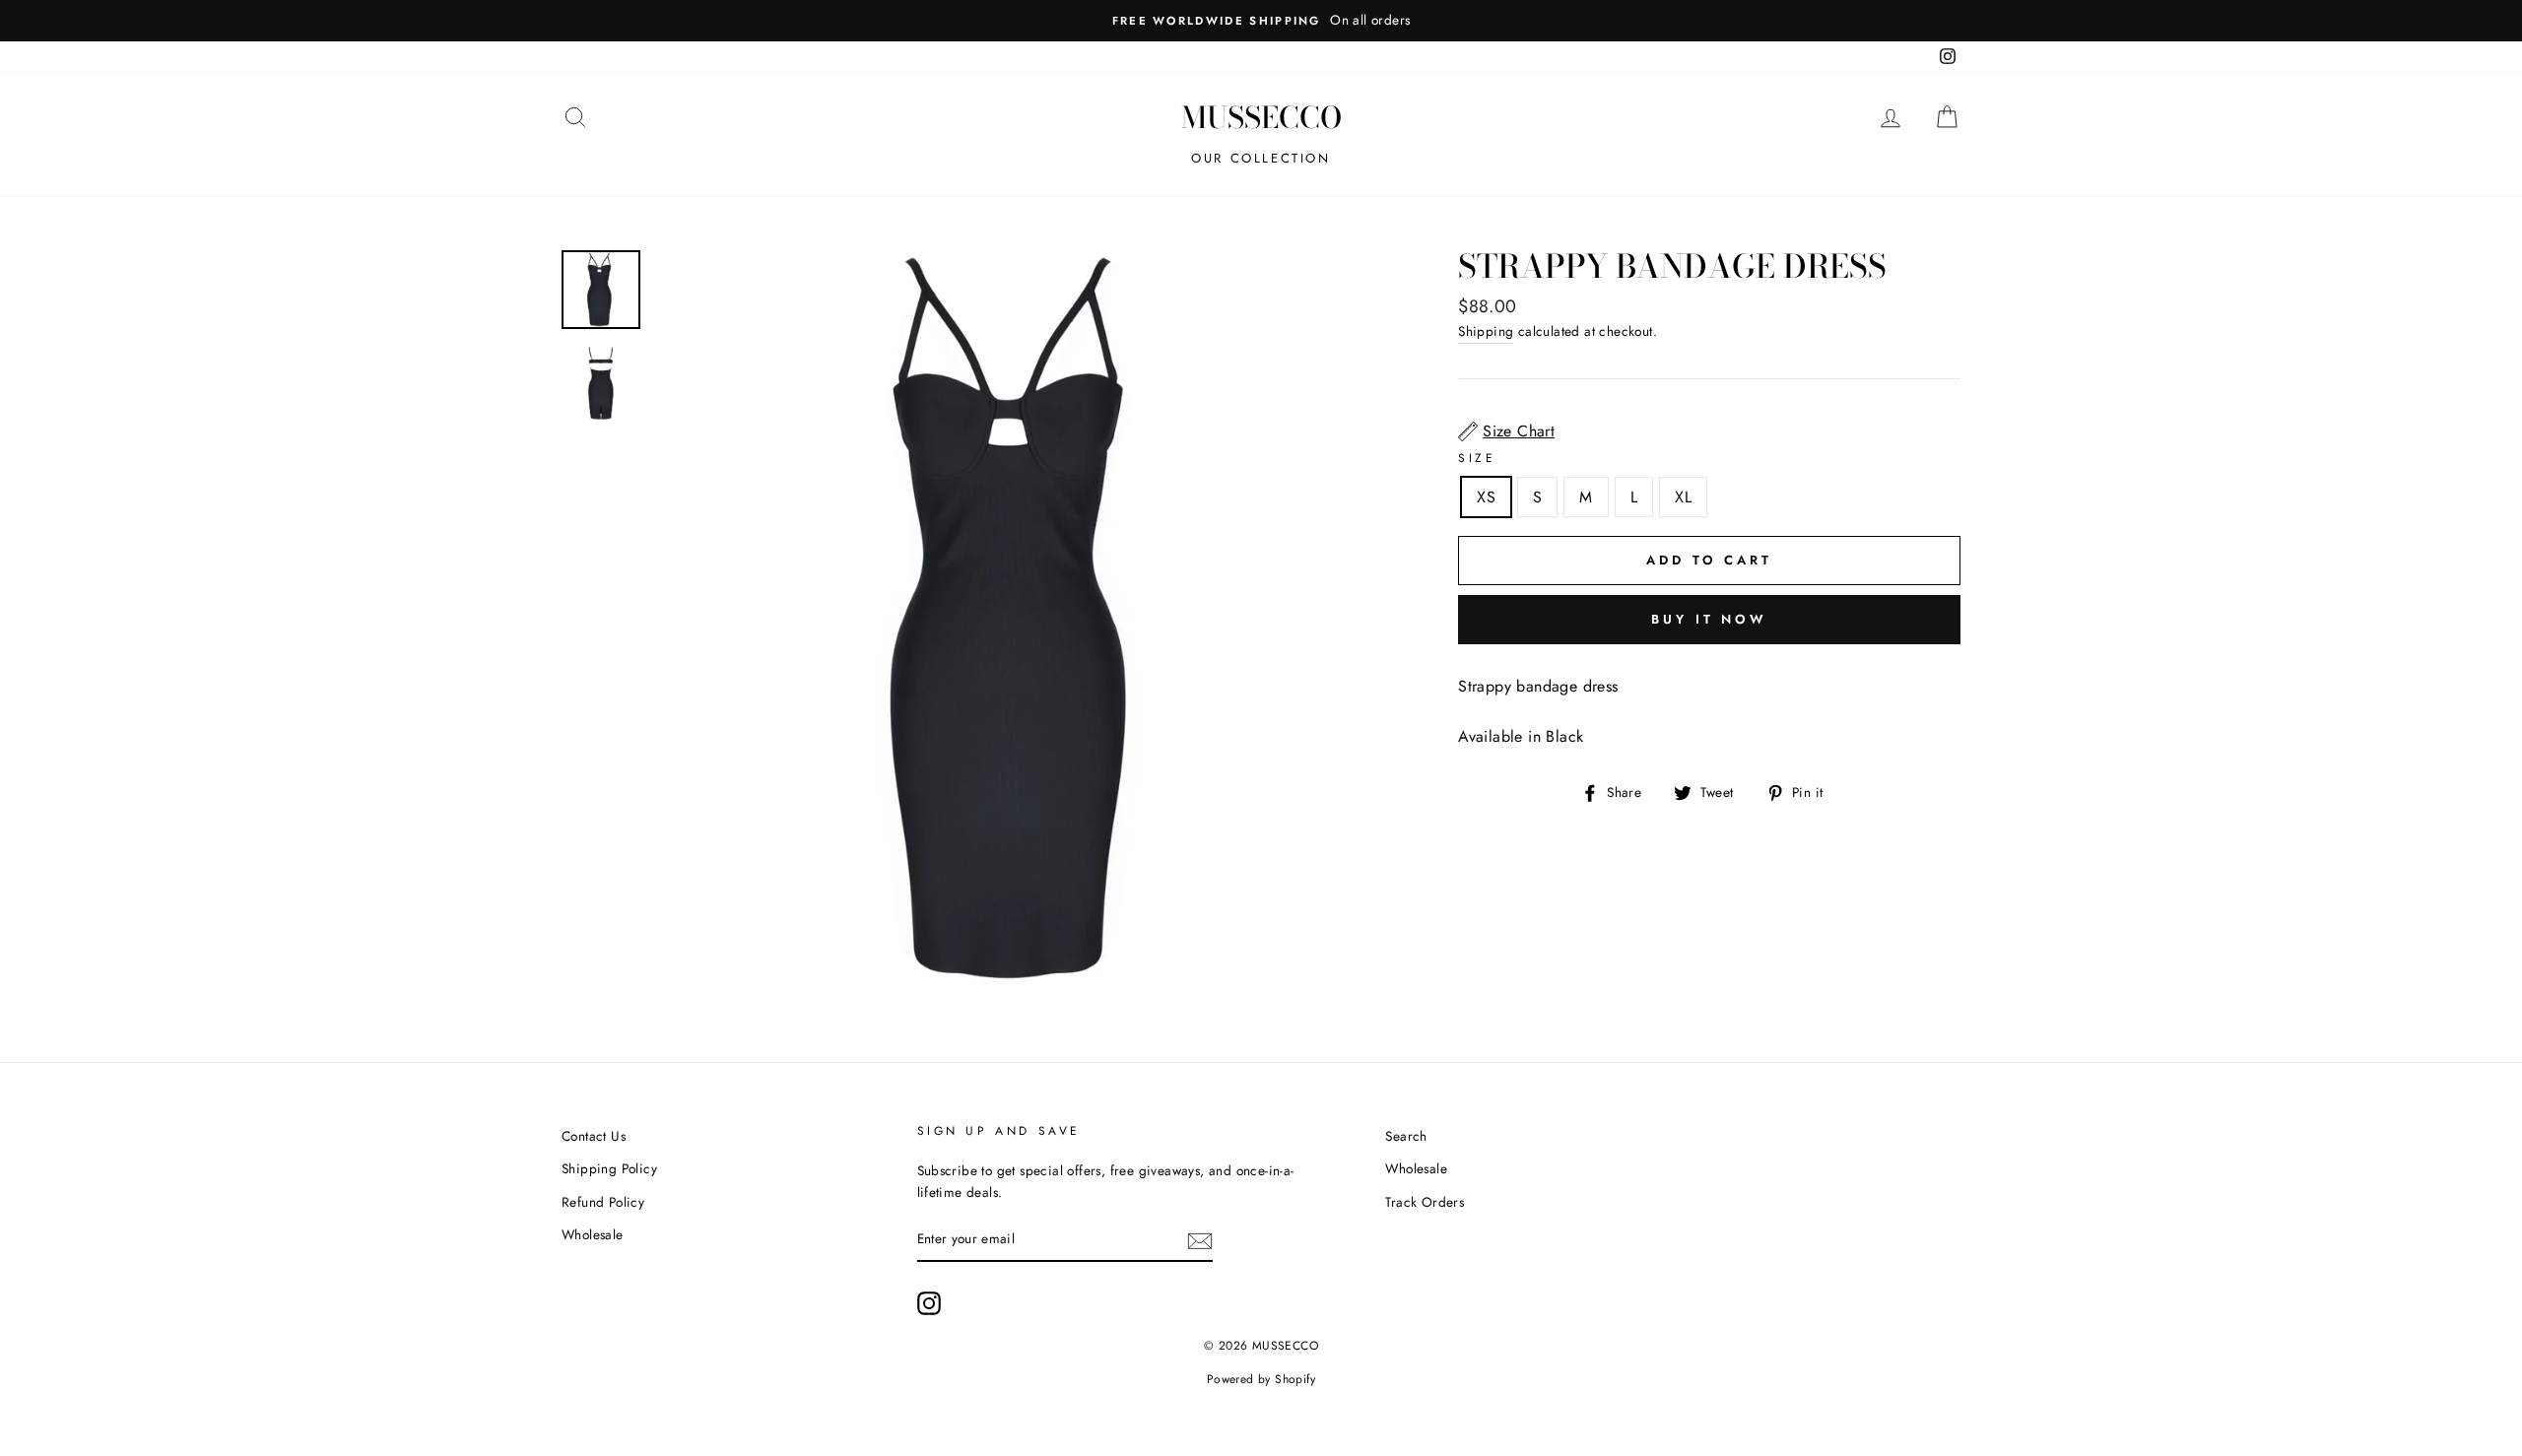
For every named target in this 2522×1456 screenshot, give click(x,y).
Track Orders (1425, 1202)
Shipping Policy (609, 1168)
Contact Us (594, 1136)
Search (1406, 1136)
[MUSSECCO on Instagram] (929, 1303)
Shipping (1486, 331)
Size (1477, 458)
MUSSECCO (1261, 117)
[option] (1261, 21)
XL (1683, 497)
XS (1486, 497)
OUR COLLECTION (1261, 158)
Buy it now (1709, 619)
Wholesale (593, 1234)
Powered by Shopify (1261, 1379)
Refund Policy (603, 1202)
